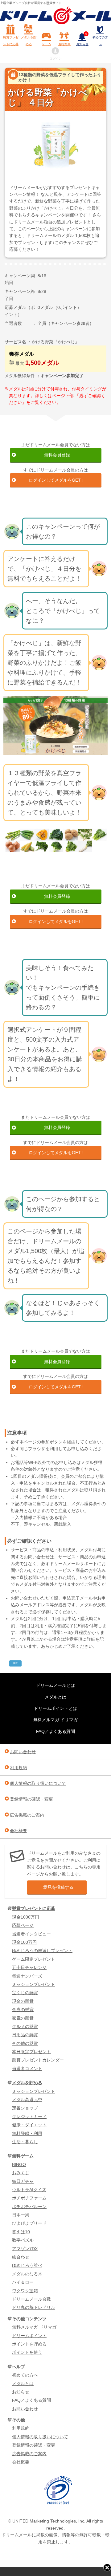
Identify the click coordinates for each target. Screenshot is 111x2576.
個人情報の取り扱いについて (38, 1783)
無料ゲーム (23, 2156)
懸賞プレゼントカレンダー (38, 2060)
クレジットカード (29, 2116)
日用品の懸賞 (25, 2035)
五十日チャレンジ (29, 1967)
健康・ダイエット (29, 2125)
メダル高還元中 (27, 2100)
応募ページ (23, 1925)
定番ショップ (25, 2108)
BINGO (19, 2164)
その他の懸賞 (25, 2043)
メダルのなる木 (27, 2274)
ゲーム (47, 44)
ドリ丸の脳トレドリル (34, 2307)
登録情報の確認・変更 (31, 1799)
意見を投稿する (58, 1887)
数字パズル (23, 2240)
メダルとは (55, 1697)
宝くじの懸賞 (25, 1993)
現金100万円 (24, 1942)
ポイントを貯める (29, 2344)
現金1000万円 (26, 1917)
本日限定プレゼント (31, 2052)
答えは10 (21, 2232)
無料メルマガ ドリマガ (55, 1720)
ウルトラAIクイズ (29, 2190)
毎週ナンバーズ (27, 1976)
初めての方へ (100, 41)
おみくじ (21, 2173)
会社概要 (18, 1831)
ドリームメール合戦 (31, 2299)
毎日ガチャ (23, 2181)
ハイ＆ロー (23, 2282)
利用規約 (18, 1768)
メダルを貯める (29, 41)
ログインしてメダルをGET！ (57, 480)
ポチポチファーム (29, 2198)
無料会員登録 (57, 455)
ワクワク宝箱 (25, 2291)
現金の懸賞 (23, 2001)
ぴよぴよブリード (29, 2223)
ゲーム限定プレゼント (34, 1959)
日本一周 (21, 2215)
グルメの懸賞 (25, 2026)
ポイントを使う (27, 2352)
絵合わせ (21, 2257)
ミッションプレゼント (34, 1984)
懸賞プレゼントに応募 (11, 41)
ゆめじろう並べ (27, 2265)
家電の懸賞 (23, 2018)
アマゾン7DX (25, 2249)
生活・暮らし (25, 2142)
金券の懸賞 (23, 2010)
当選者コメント (27, 2069)
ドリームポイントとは (55, 1708)
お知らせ (82, 39)
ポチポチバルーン (29, 2207)
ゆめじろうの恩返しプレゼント (42, 1951)
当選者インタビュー (31, 1934)
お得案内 (64, 44)
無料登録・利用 (27, 2133)
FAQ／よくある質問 (55, 1731)
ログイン (55, 59)
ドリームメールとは (55, 1685)
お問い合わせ (23, 1752)
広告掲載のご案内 (27, 1815)
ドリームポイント (29, 2336)
